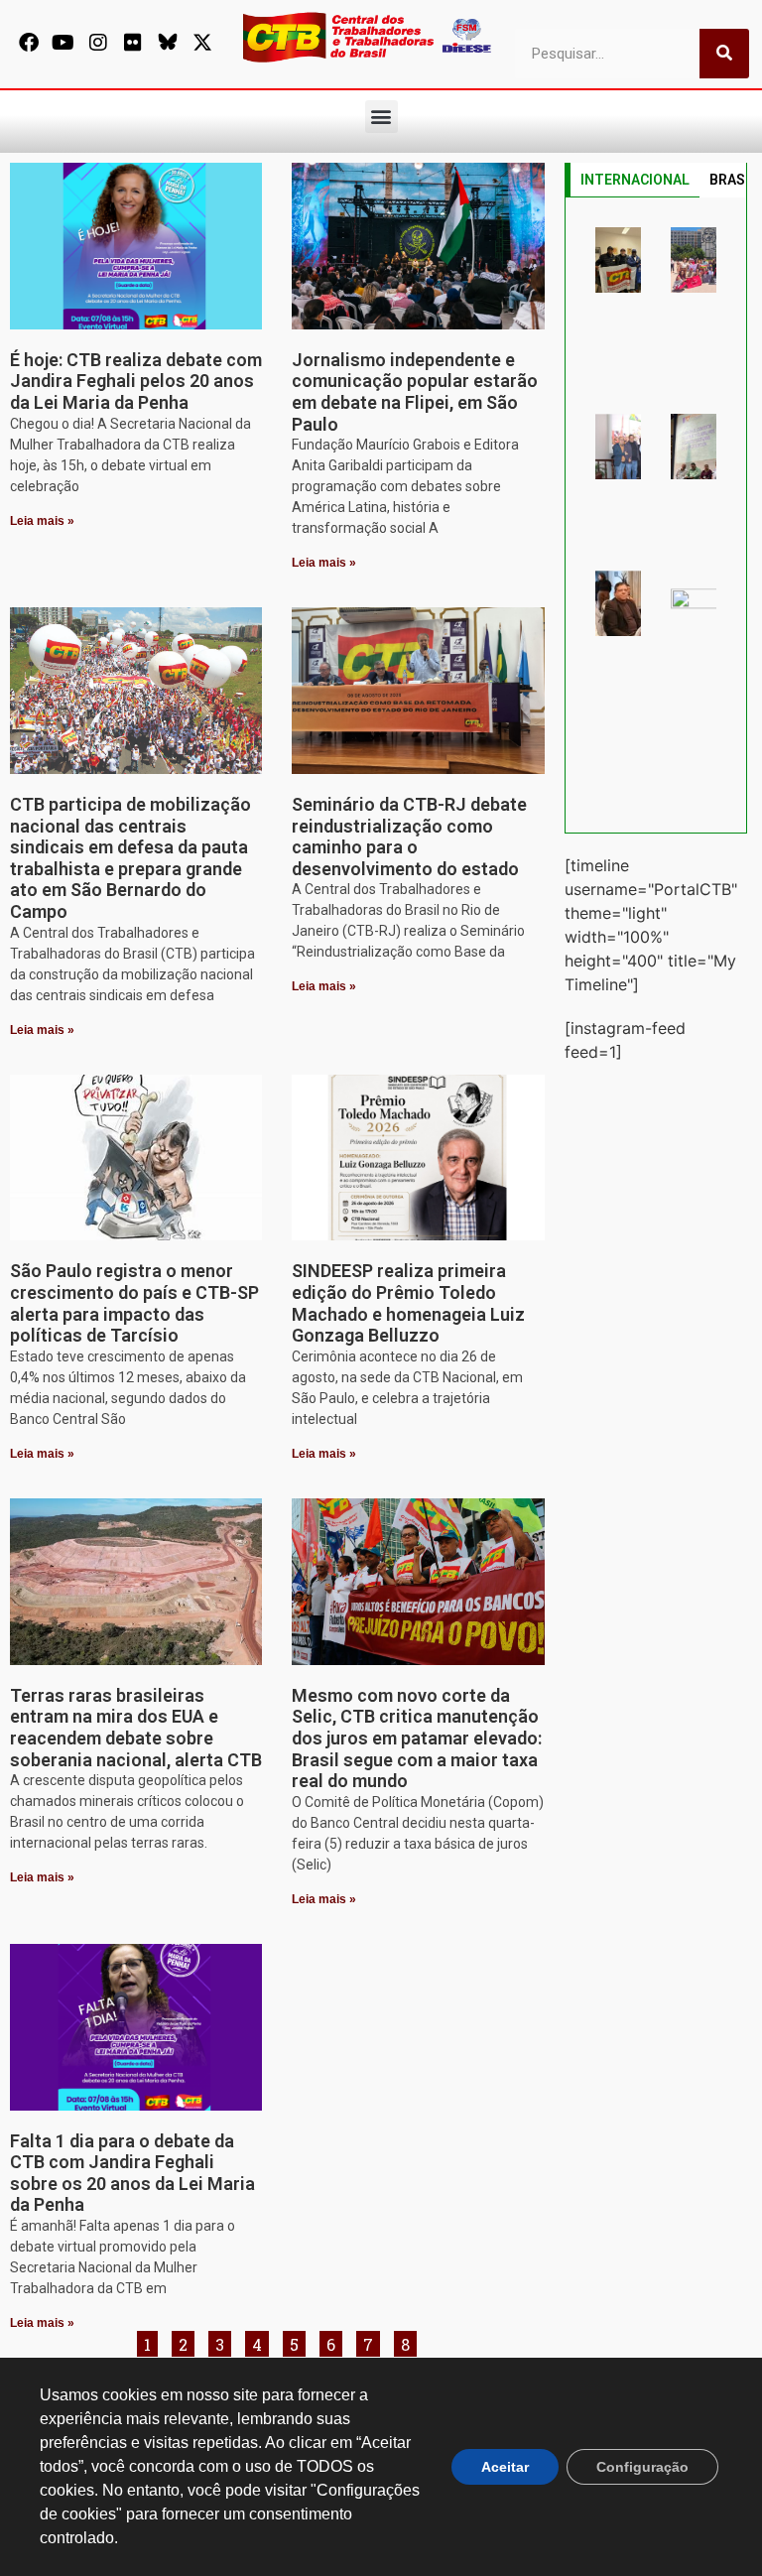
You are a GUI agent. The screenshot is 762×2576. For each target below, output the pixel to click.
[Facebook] (29, 43)
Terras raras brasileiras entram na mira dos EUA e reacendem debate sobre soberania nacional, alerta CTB (136, 1728)
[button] (381, 117)
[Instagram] (98, 43)
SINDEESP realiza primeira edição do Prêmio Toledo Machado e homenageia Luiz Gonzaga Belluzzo (408, 1303)
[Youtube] (63, 43)
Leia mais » (42, 521)
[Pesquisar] (724, 54)
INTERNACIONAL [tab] (635, 180)
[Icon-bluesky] (168, 43)
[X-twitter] (202, 43)
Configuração (642, 2467)
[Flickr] (133, 43)
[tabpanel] (656, 515)
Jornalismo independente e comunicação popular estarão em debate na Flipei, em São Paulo (415, 392)
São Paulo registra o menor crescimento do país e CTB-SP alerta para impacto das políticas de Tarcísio (134, 1303)
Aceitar (505, 2467)
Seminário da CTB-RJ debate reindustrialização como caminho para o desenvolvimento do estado (409, 837)
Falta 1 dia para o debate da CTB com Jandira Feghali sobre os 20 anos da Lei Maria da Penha (132, 2173)
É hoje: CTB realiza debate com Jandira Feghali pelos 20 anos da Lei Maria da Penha (136, 381)
